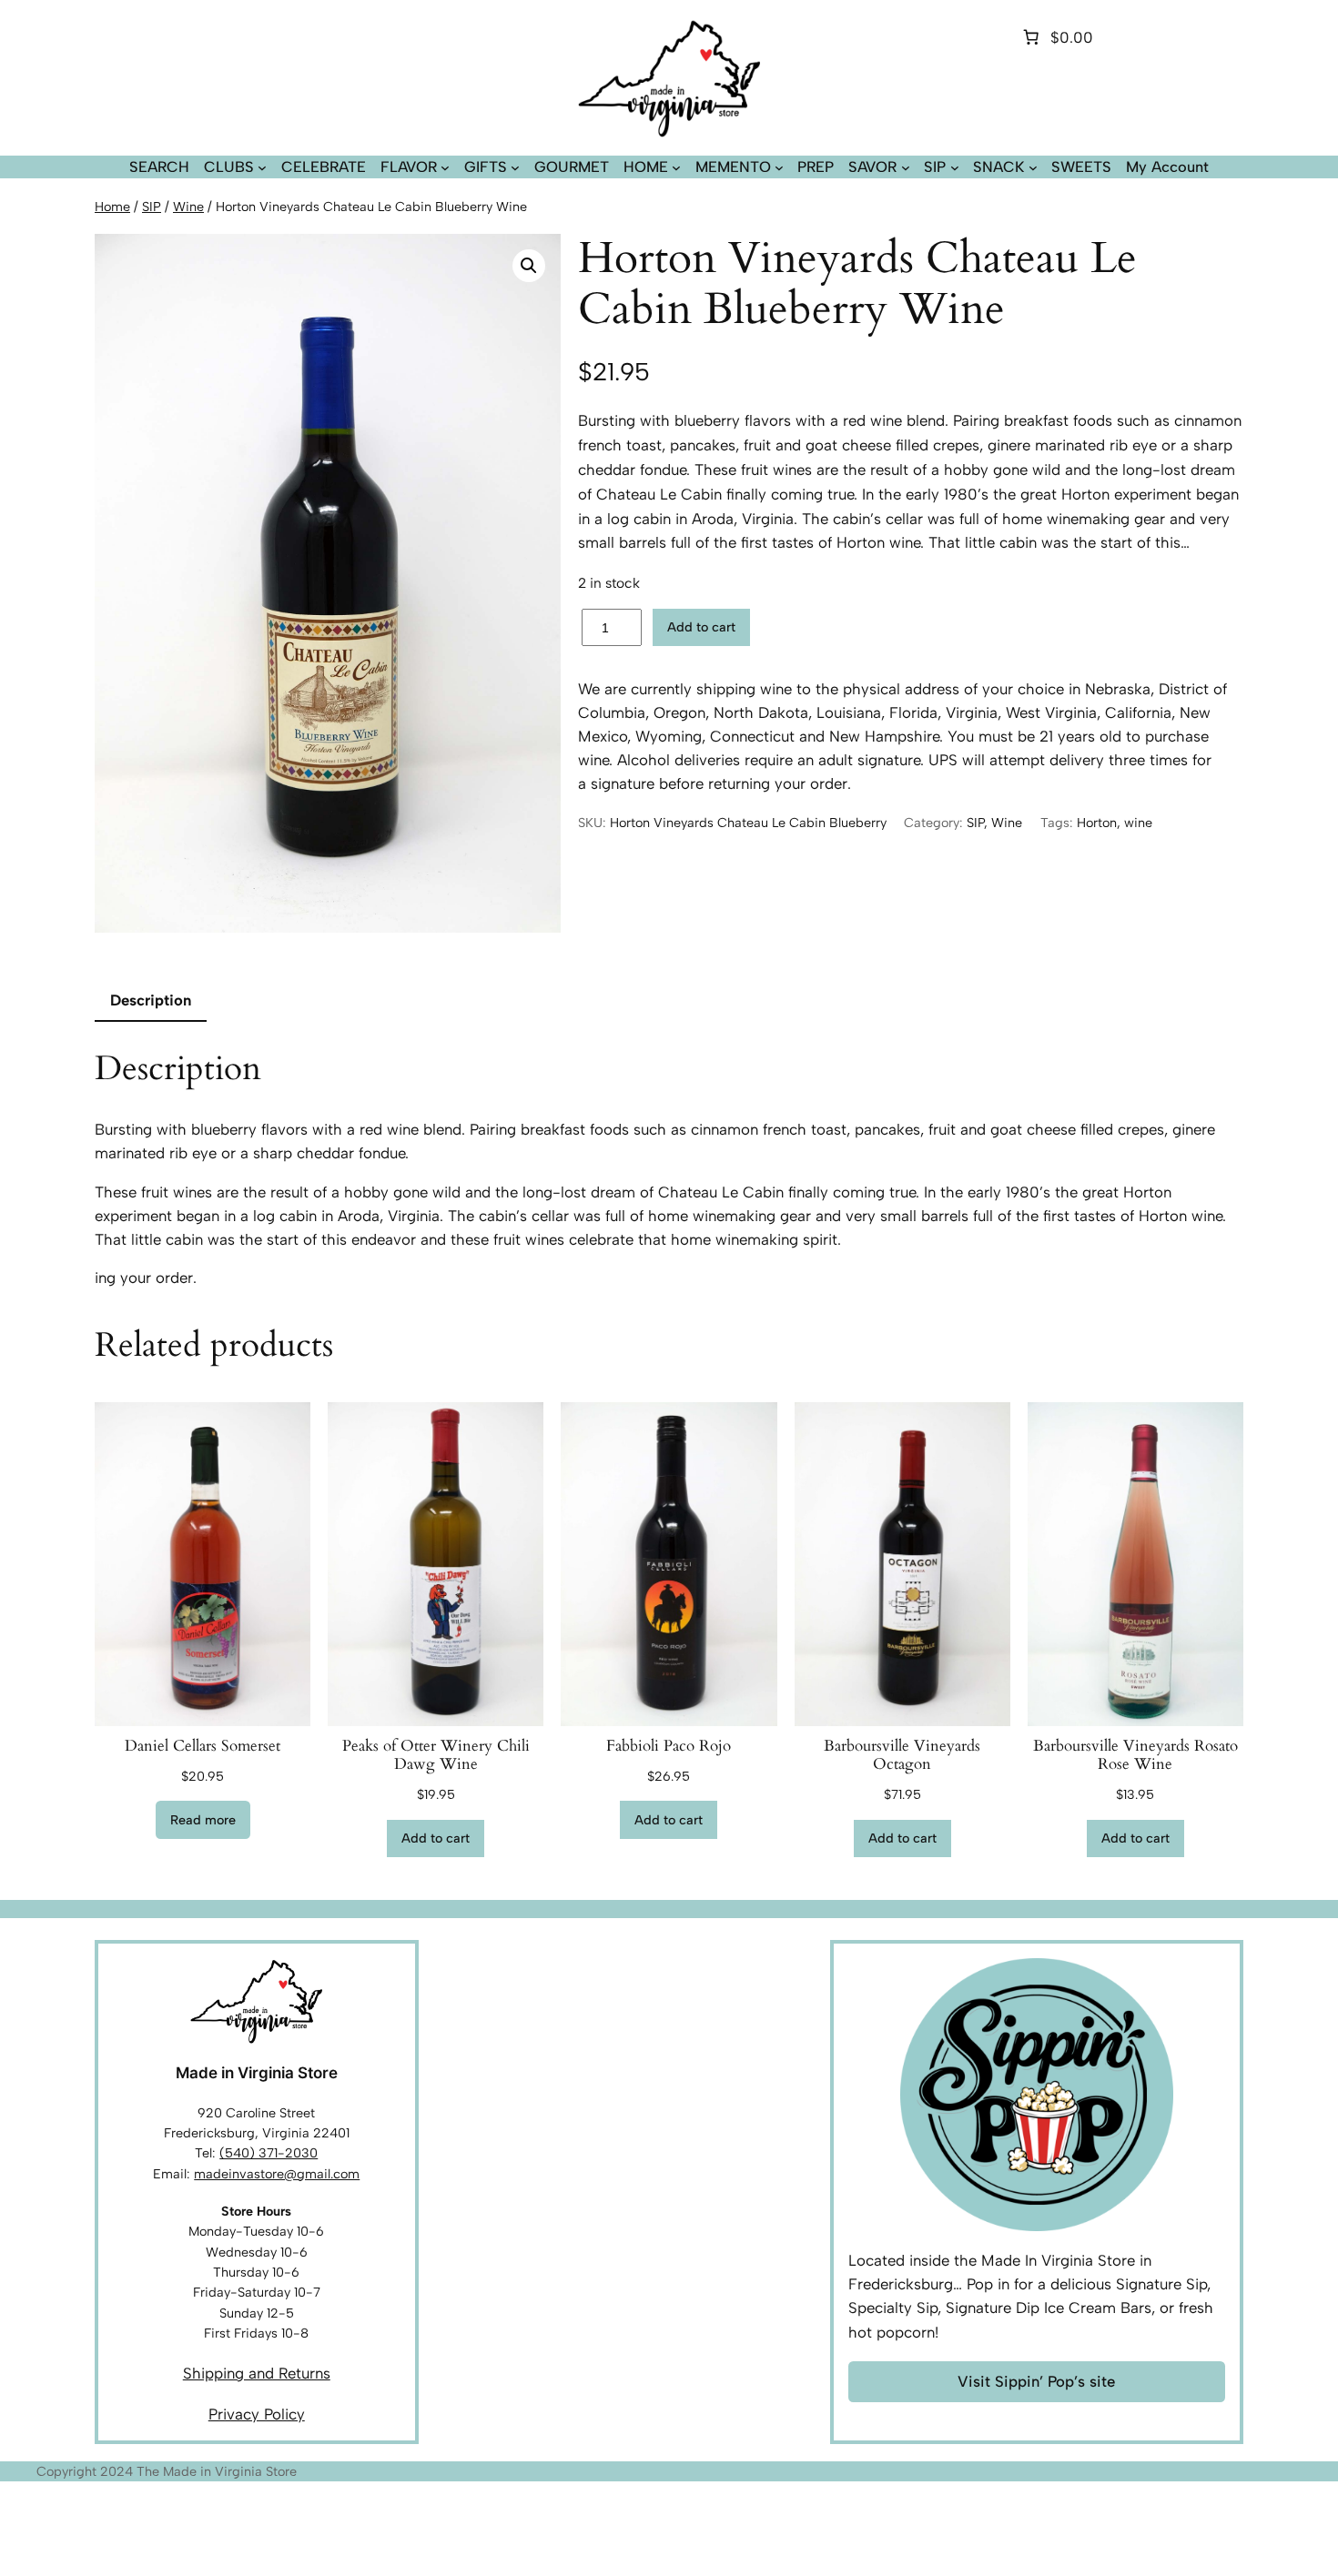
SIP (152, 207)
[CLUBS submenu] (262, 167)
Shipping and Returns (257, 2373)
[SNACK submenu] (1033, 167)
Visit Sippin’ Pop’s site (1036, 2381)
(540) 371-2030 (269, 2153)
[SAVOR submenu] (906, 167)
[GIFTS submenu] (515, 167)
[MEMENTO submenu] (779, 167)
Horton (1097, 823)
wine (1138, 823)
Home (112, 207)
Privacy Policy (257, 2414)
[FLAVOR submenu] (445, 167)
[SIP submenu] (955, 167)
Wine (188, 207)
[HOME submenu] (676, 167)
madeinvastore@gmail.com (277, 2174)
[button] (529, 266)
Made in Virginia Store (257, 2073)
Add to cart (701, 627)
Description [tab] (151, 1000)
